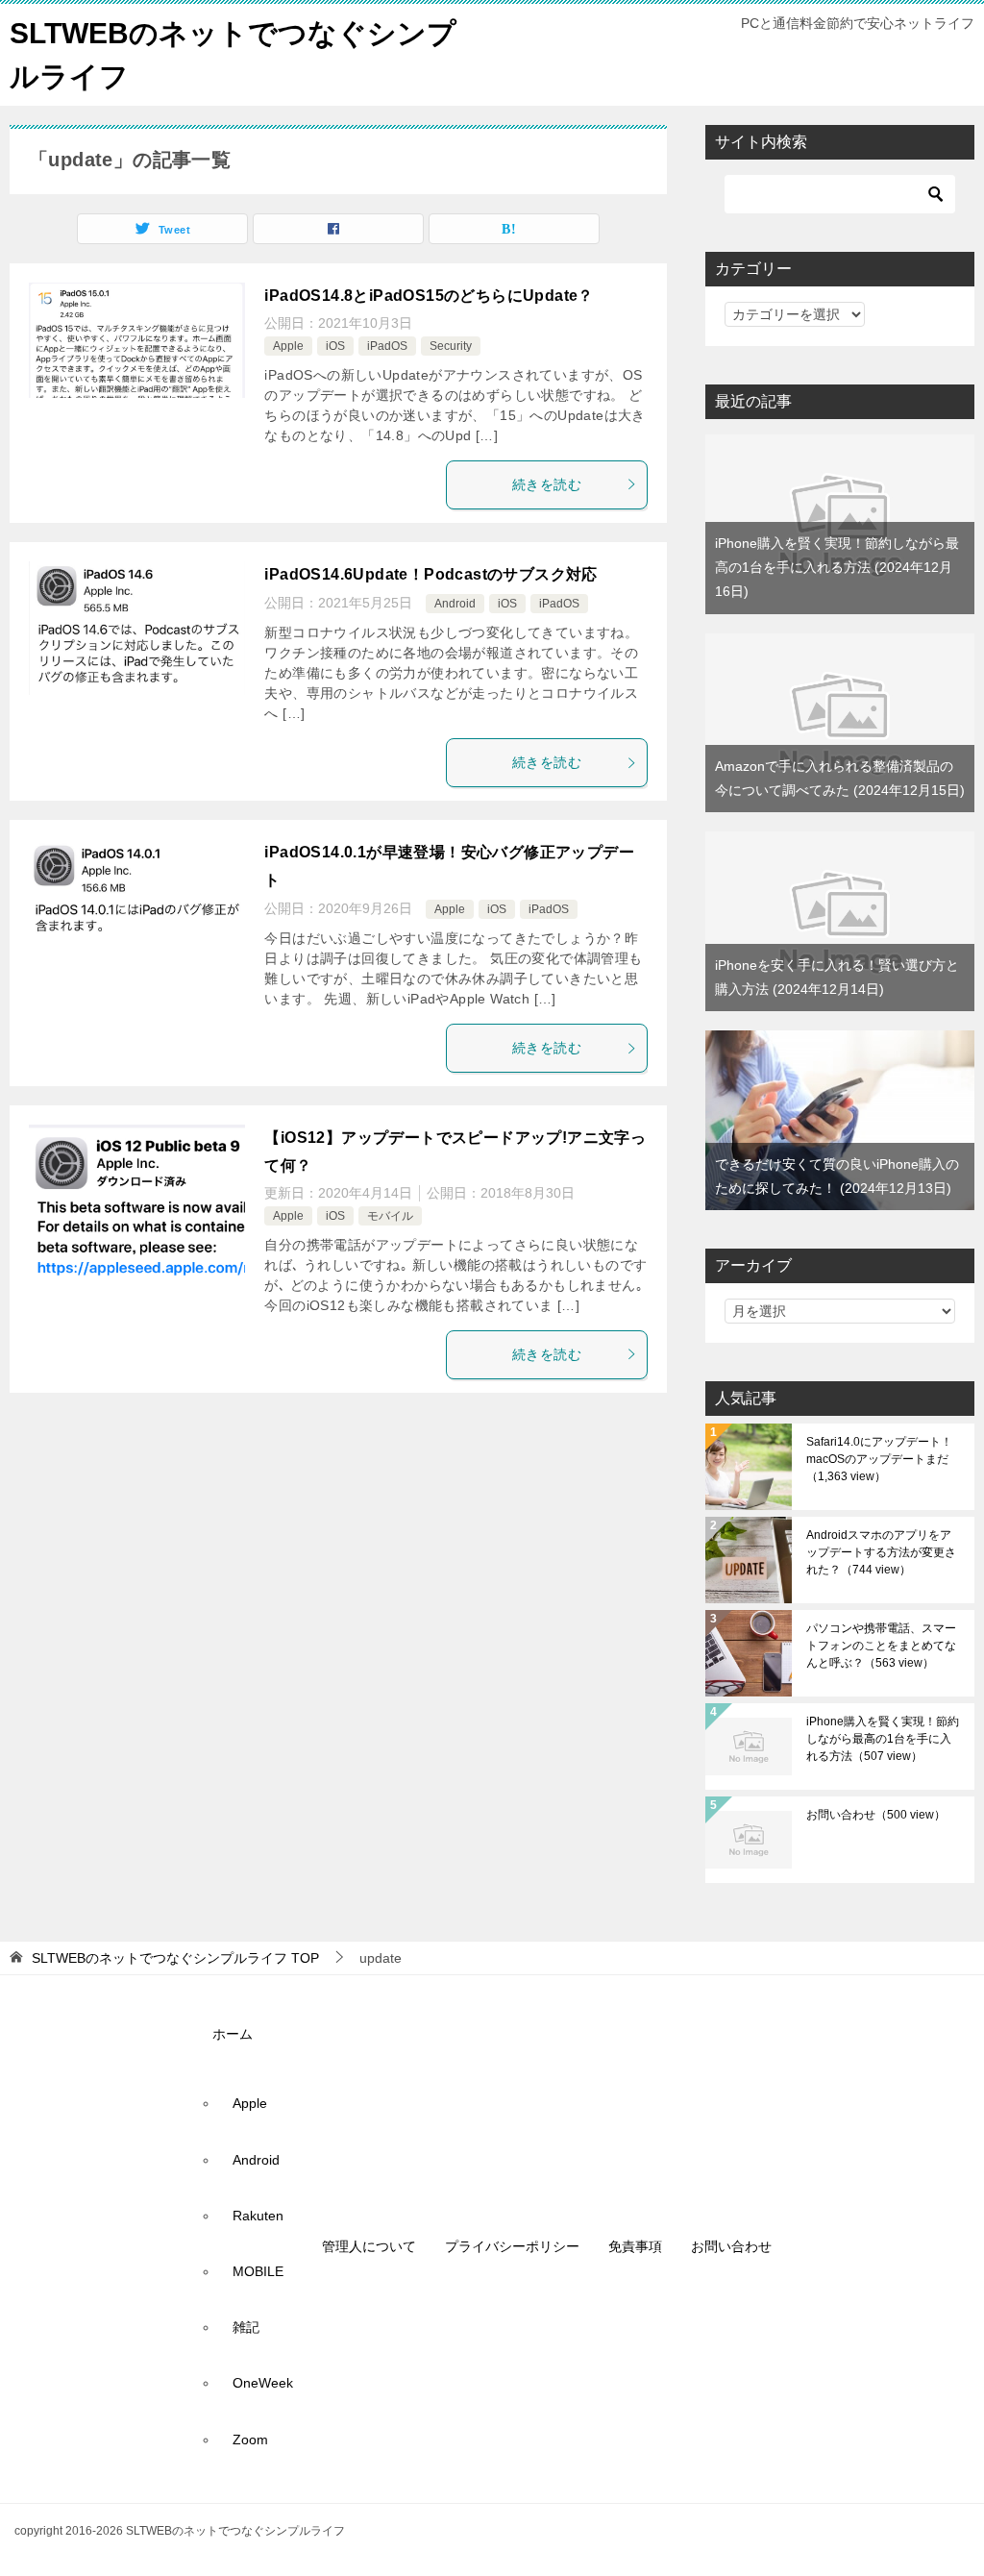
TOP (175, 1958)
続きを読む (547, 484)
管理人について (369, 2246)
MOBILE (258, 2271)
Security (451, 346)
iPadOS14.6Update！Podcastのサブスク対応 (430, 574)
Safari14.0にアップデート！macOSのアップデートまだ (879, 1459)
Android (455, 604)
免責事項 (635, 2246)
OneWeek (263, 2383)
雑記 (246, 2327)
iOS (335, 346)
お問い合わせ (876, 1815)
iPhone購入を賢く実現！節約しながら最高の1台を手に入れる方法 (837, 567)
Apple (288, 346)
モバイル (390, 1216)
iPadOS (387, 346)
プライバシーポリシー (512, 2246)
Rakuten (258, 2216)
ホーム (233, 2034)
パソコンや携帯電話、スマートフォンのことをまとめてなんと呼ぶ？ (881, 1646)
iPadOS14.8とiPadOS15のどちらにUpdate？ (429, 296)
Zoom (250, 2440)
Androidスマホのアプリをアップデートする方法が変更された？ (881, 1552)
